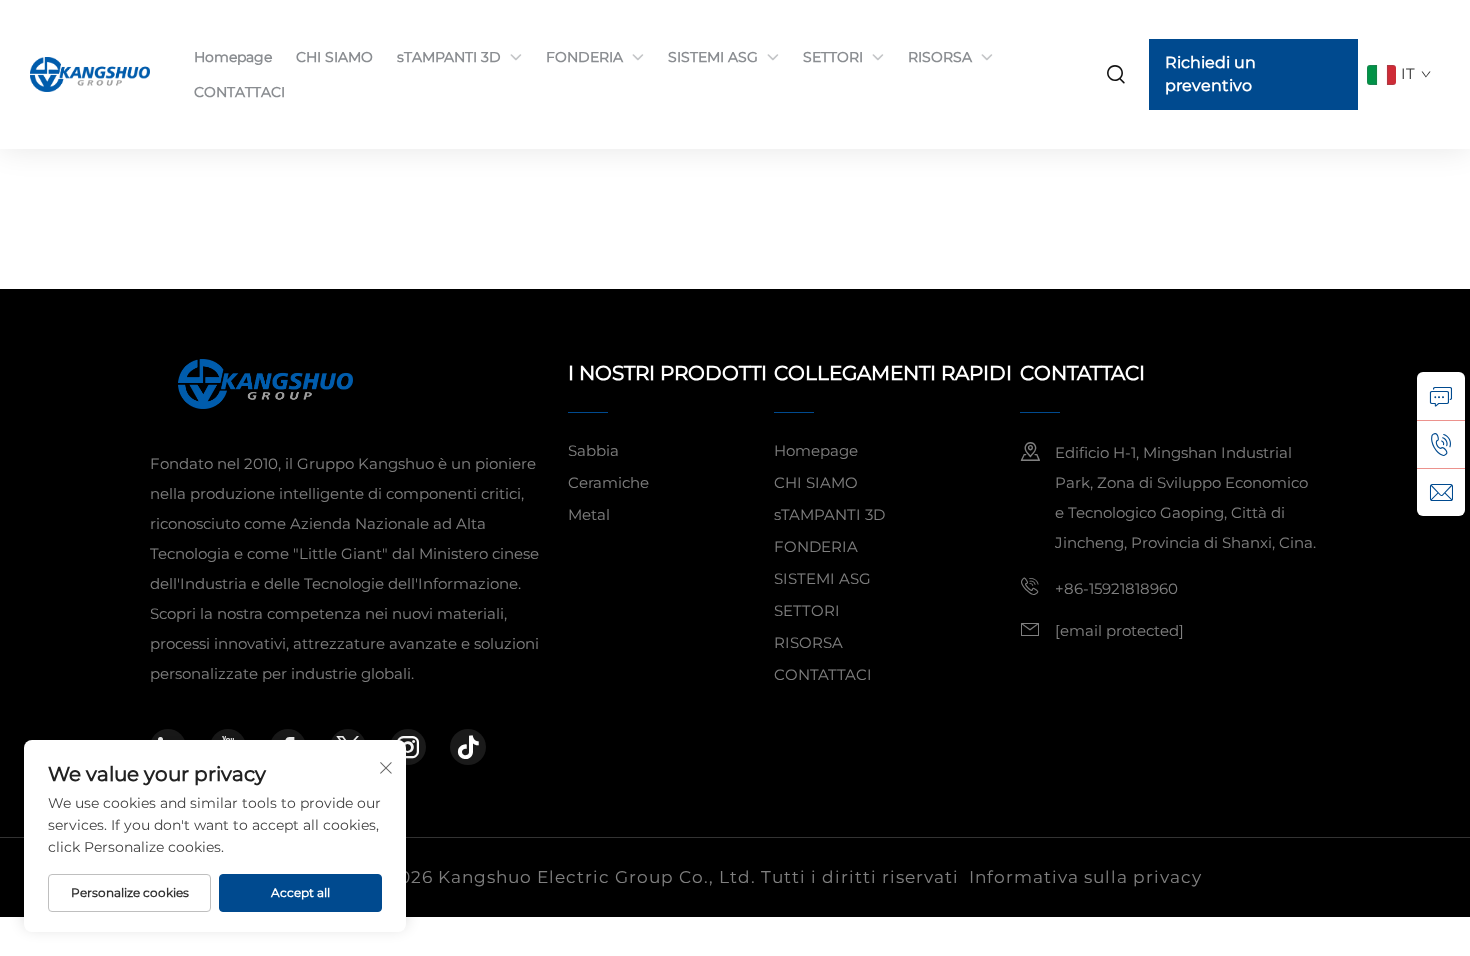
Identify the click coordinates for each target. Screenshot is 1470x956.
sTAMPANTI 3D (449, 57)
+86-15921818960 (1116, 588)
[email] (1441, 492)
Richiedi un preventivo (1210, 73)
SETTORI (833, 57)
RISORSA (940, 57)
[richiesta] (1441, 396)
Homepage (233, 57)
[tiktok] (468, 747)
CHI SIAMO (334, 57)
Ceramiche (608, 482)
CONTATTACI (239, 92)
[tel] (1441, 444)
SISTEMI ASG (713, 57)
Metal (589, 514)
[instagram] (408, 747)
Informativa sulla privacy (1085, 877)
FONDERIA (584, 57)
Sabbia (593, 450)
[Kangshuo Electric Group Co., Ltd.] (92, 74)
